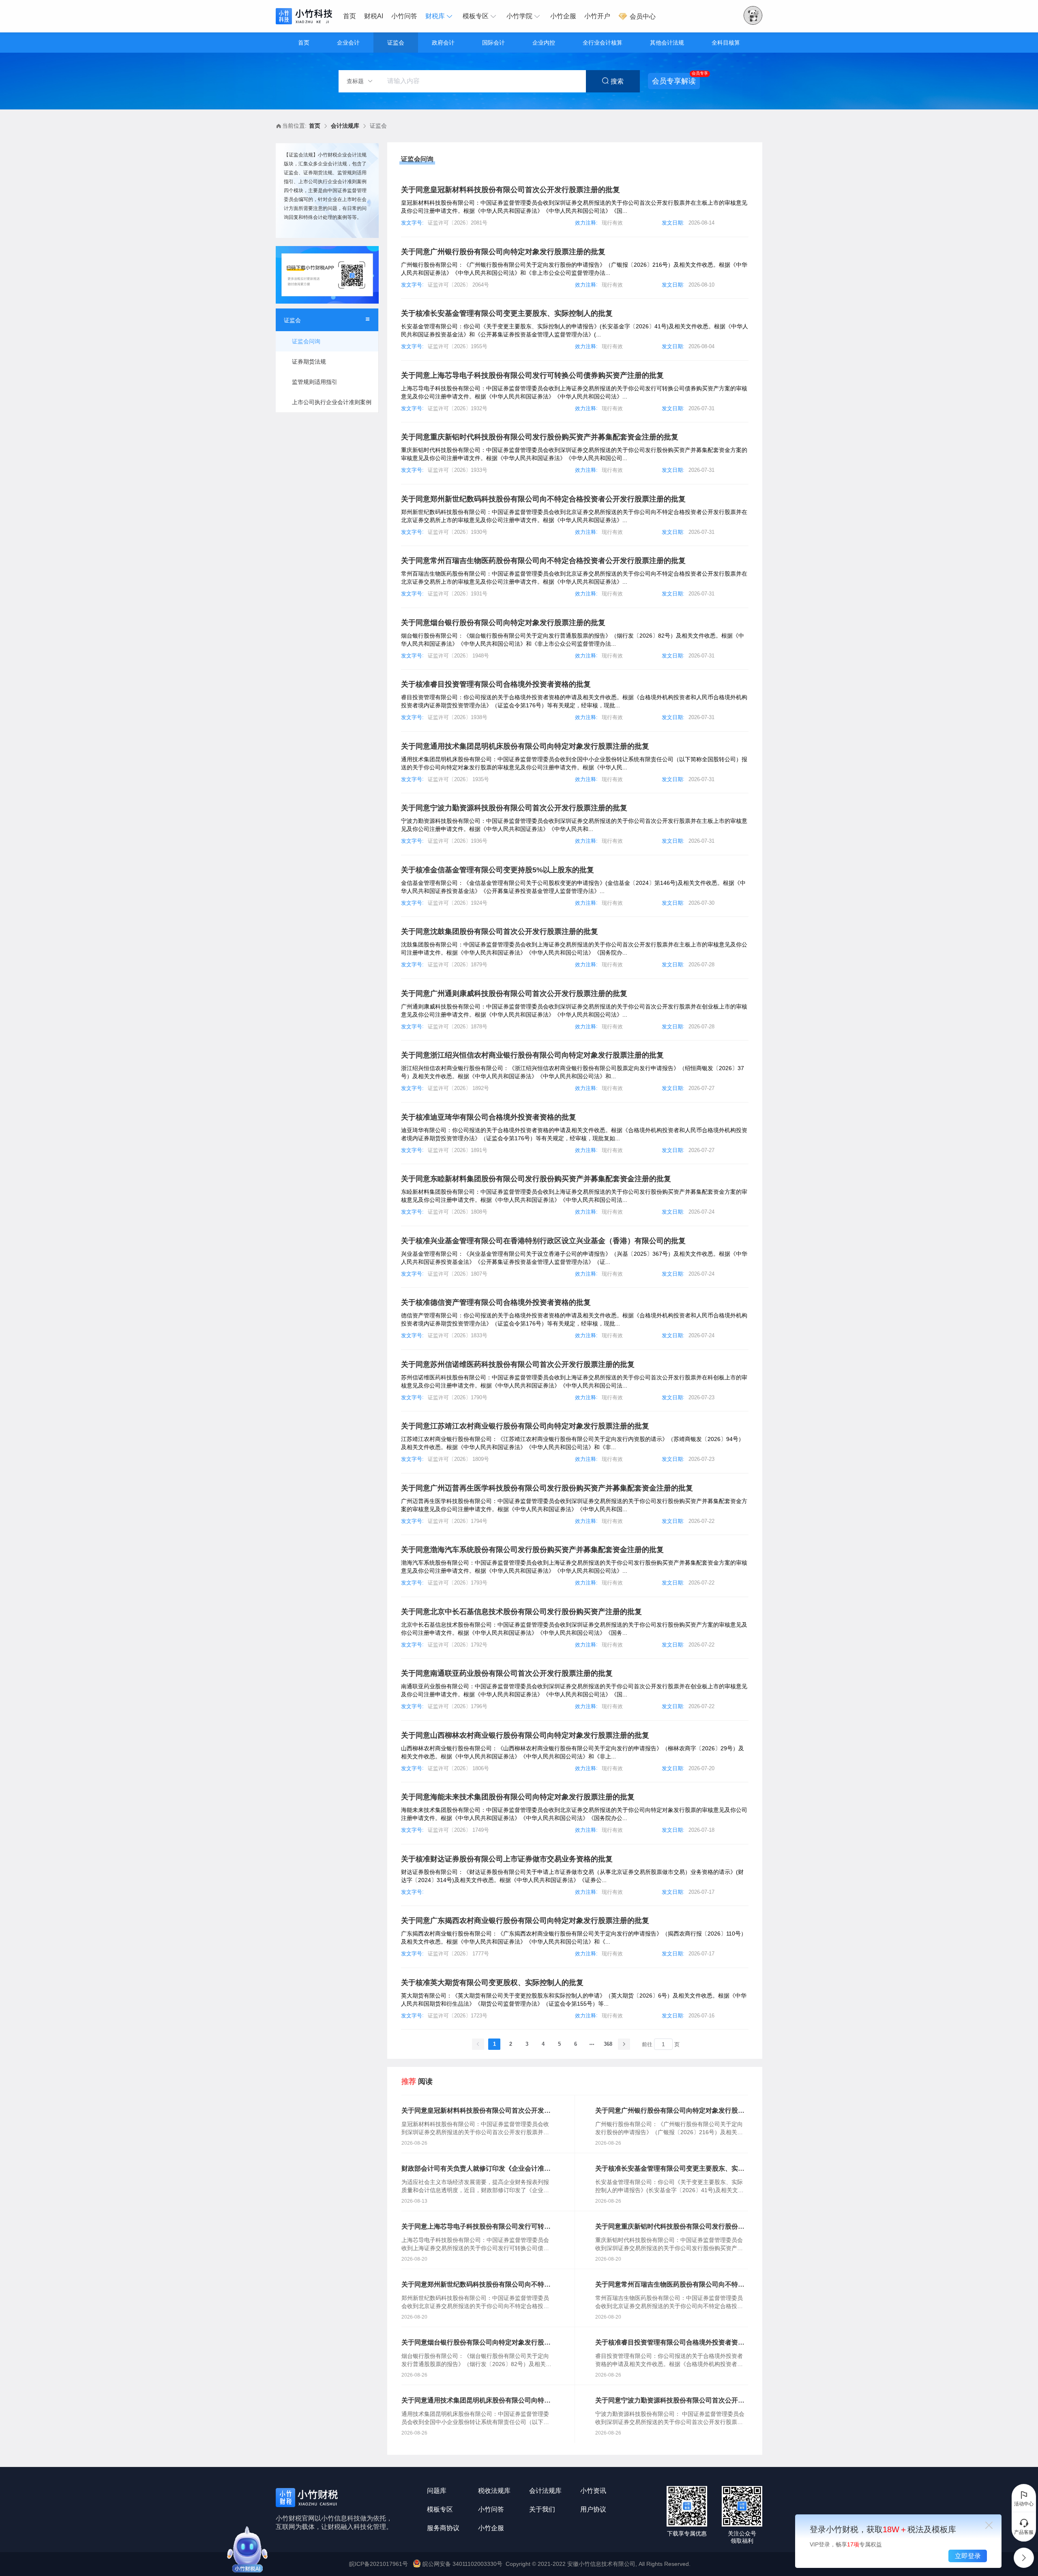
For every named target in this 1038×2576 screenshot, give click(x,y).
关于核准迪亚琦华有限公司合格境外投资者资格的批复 (489, 1117)
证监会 (396, 43)
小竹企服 (563, 16)
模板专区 (476, 16)
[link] (315, 126)
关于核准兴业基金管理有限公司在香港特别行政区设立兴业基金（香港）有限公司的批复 (543, 1241)
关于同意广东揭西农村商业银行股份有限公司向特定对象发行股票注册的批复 (525, 1921)
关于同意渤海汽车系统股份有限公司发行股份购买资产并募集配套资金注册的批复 (532, 1550)
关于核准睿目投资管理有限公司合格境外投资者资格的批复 (496, 684)
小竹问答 (404, 16)
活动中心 (1024, 2504)
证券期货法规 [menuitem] (309, 362)
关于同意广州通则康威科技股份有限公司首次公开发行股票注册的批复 (514, 994)
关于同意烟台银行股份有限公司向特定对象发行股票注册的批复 (503, 623)
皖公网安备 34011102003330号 (462, 2564)
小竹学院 (519, 16)
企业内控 (544, 43)
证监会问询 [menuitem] (306, 341)
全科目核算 (726, 43)
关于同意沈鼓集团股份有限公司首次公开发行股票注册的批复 (500, 931)
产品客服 (1024, 2532)
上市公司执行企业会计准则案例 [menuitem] (332, 402)
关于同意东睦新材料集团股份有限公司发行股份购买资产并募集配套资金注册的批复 (536, 1179)
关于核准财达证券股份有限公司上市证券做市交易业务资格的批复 (507, 1859)
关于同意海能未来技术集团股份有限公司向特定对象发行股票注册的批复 (518, 1797)
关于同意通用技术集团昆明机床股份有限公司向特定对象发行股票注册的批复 (525, 746)
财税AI (374, 16)
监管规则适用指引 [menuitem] (315, 382)
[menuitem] (352, 16)
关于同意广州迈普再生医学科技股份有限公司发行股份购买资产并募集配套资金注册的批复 (547, 1488)
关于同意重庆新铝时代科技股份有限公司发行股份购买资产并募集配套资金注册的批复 (540, 437)
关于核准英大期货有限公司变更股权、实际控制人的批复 (492, 1983)
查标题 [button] (356, 81)
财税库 (435, 16)
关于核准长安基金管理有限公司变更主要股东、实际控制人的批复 (507, 313)
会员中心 (642, 16)
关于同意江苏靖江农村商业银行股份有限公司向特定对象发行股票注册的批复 (525, 1426)
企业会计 (348, 43)
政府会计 (443, 43)
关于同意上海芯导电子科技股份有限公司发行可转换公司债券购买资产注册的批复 (532, 375)
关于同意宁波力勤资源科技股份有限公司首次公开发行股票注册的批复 (514, 808)
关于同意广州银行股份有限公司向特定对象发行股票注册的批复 (503, 252)
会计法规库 (345, 126)
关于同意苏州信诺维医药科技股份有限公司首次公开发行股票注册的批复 (518, 1364)
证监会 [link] (378, 126)
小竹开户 (597, 16)
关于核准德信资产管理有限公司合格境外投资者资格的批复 (496, 1302)
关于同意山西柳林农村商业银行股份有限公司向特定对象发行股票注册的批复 (525, 1735)
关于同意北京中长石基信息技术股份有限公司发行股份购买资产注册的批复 (521, 1612)
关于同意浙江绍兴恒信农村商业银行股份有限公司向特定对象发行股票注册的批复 (532, 1055)
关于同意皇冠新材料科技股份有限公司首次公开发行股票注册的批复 (510, 190)
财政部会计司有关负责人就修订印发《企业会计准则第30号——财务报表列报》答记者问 (476, 2169)
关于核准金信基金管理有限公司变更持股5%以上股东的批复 (498, 870)
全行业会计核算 (603, 43)
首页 (350, 16)
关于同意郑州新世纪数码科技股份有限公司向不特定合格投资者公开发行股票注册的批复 (543, 499)
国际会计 (493, 43)
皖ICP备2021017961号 (379, 2564)
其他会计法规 (667, 43)
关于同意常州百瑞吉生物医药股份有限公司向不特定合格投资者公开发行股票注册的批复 (543, 561)
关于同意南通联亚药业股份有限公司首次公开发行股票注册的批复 (507, 1673)
